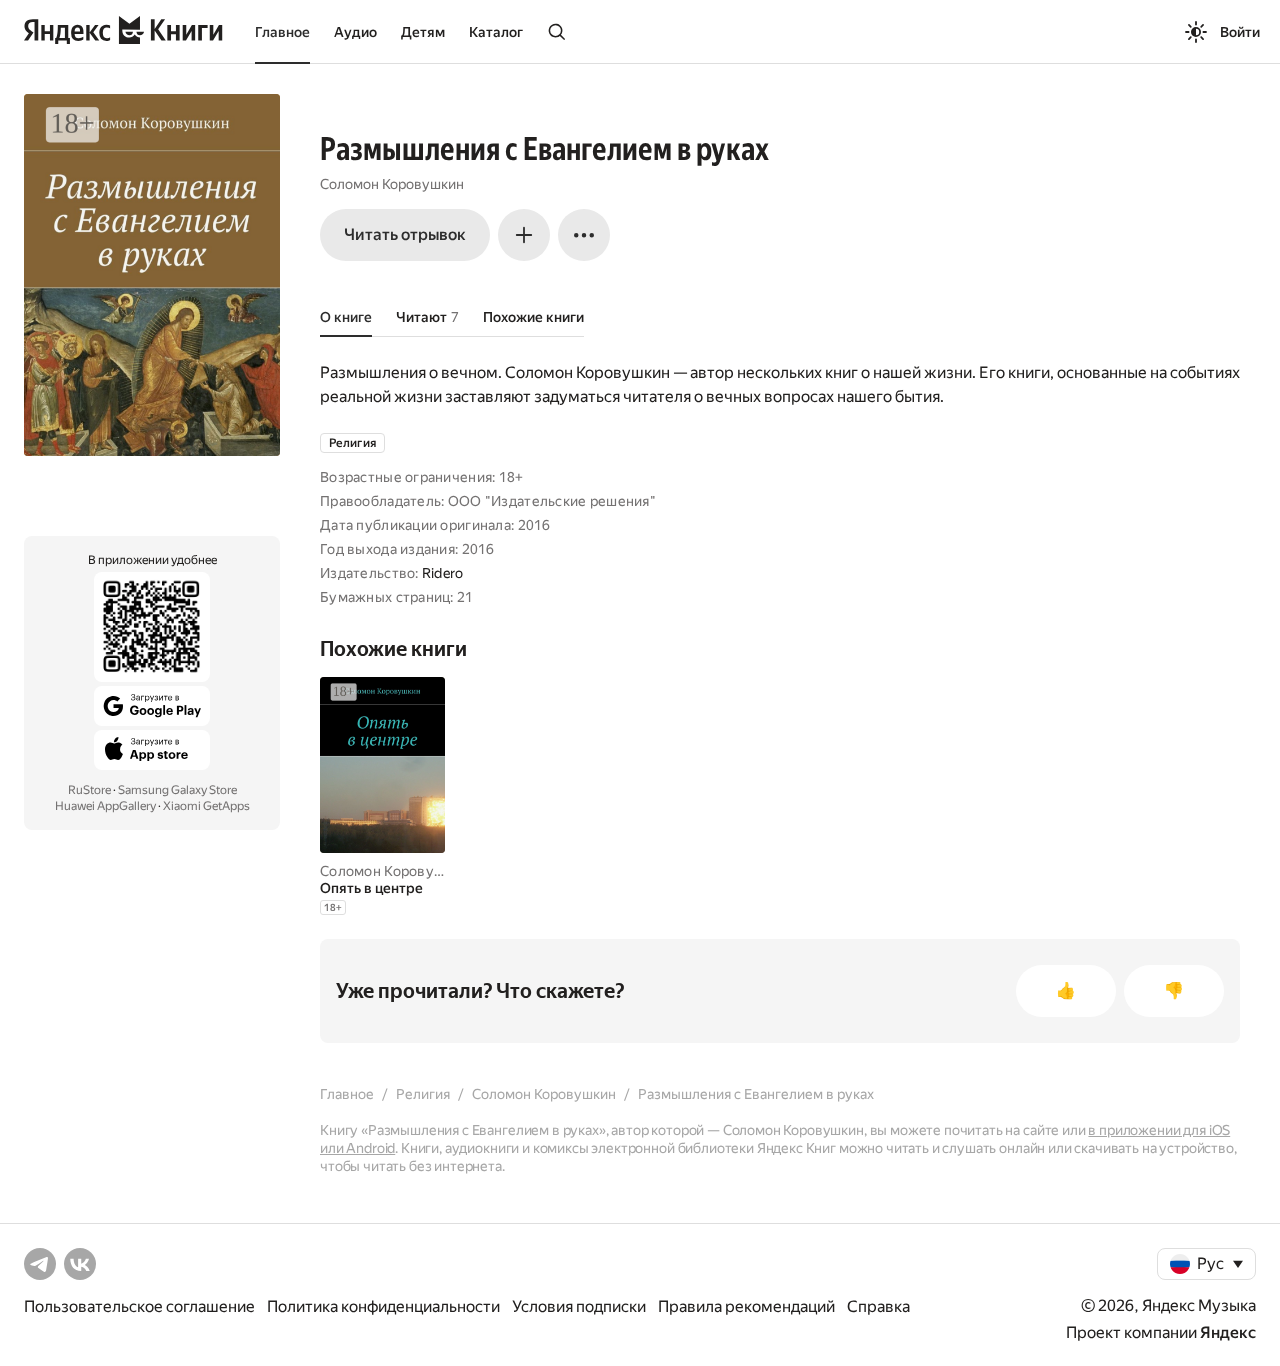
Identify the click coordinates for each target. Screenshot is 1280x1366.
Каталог (496, 32)
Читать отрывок (405, 234)
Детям (423, 32)
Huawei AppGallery (105, 806)
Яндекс (1228, 1332)
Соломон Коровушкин (392, 184)
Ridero (443, 573)
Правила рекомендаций (746, 1306)
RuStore (89, 790)
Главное (282, 32)
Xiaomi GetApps (206, 806)
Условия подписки (579, 1306)
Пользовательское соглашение (139, 1306)
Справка (878, 1306)
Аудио (355, 32)
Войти (1240, 32)
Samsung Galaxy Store (177, 790)
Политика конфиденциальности (383, 1306)
